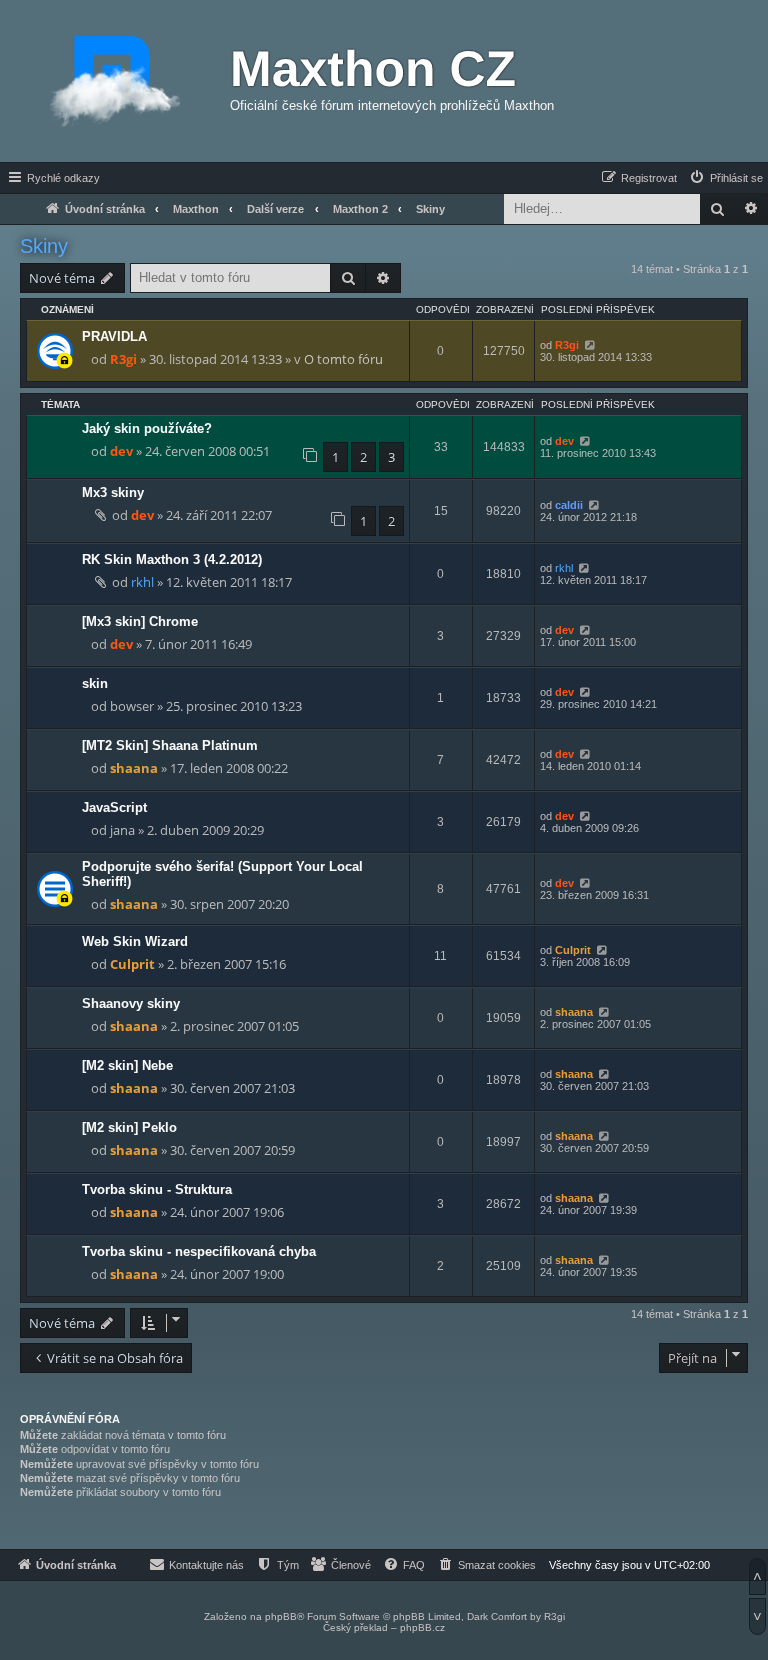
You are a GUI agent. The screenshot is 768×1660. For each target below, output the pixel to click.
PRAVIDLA (114, 336)
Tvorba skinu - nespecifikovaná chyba (199, 1251)
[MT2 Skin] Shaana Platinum (170, 745)
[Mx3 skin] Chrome (140, 621)
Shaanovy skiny (131, 1003)
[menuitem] (725, 178)
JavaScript (114, 807)
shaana (134, 768)
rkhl (142, 582)
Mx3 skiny (113, 492)
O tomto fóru (343, 359)
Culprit (132, 964)
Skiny (44, 246)
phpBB (281, 1616)
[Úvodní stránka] (115, 81)
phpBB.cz (422, 1627)
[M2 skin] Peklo (129, 1127)
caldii (569, 505)
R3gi (123, 359)
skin (95, 683)
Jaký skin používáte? (147, 428)
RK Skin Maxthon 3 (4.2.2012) (172, 559)
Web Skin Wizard (135, 941)
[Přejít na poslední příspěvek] (589, 345)
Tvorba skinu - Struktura (157, 1189)
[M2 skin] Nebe (127, 1065)
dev (121, 451)
